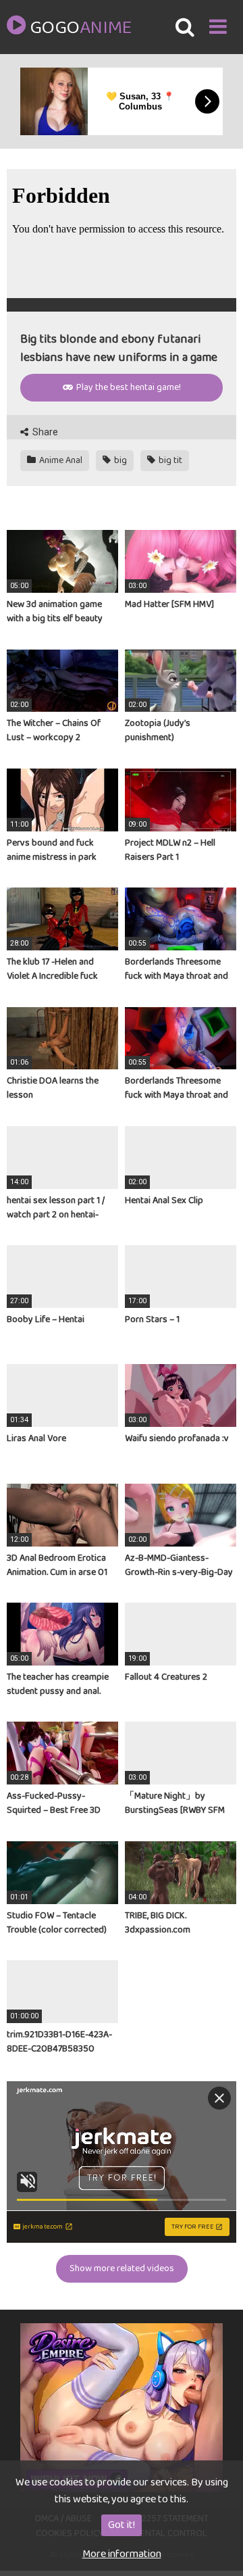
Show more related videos (122, 2268)
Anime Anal (60, 460)
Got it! (122, 2525)
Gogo (80, 28)
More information (122, 2554)
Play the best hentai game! (128, 387)
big (119, 460)
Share (44, 432)
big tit (169, 460)
